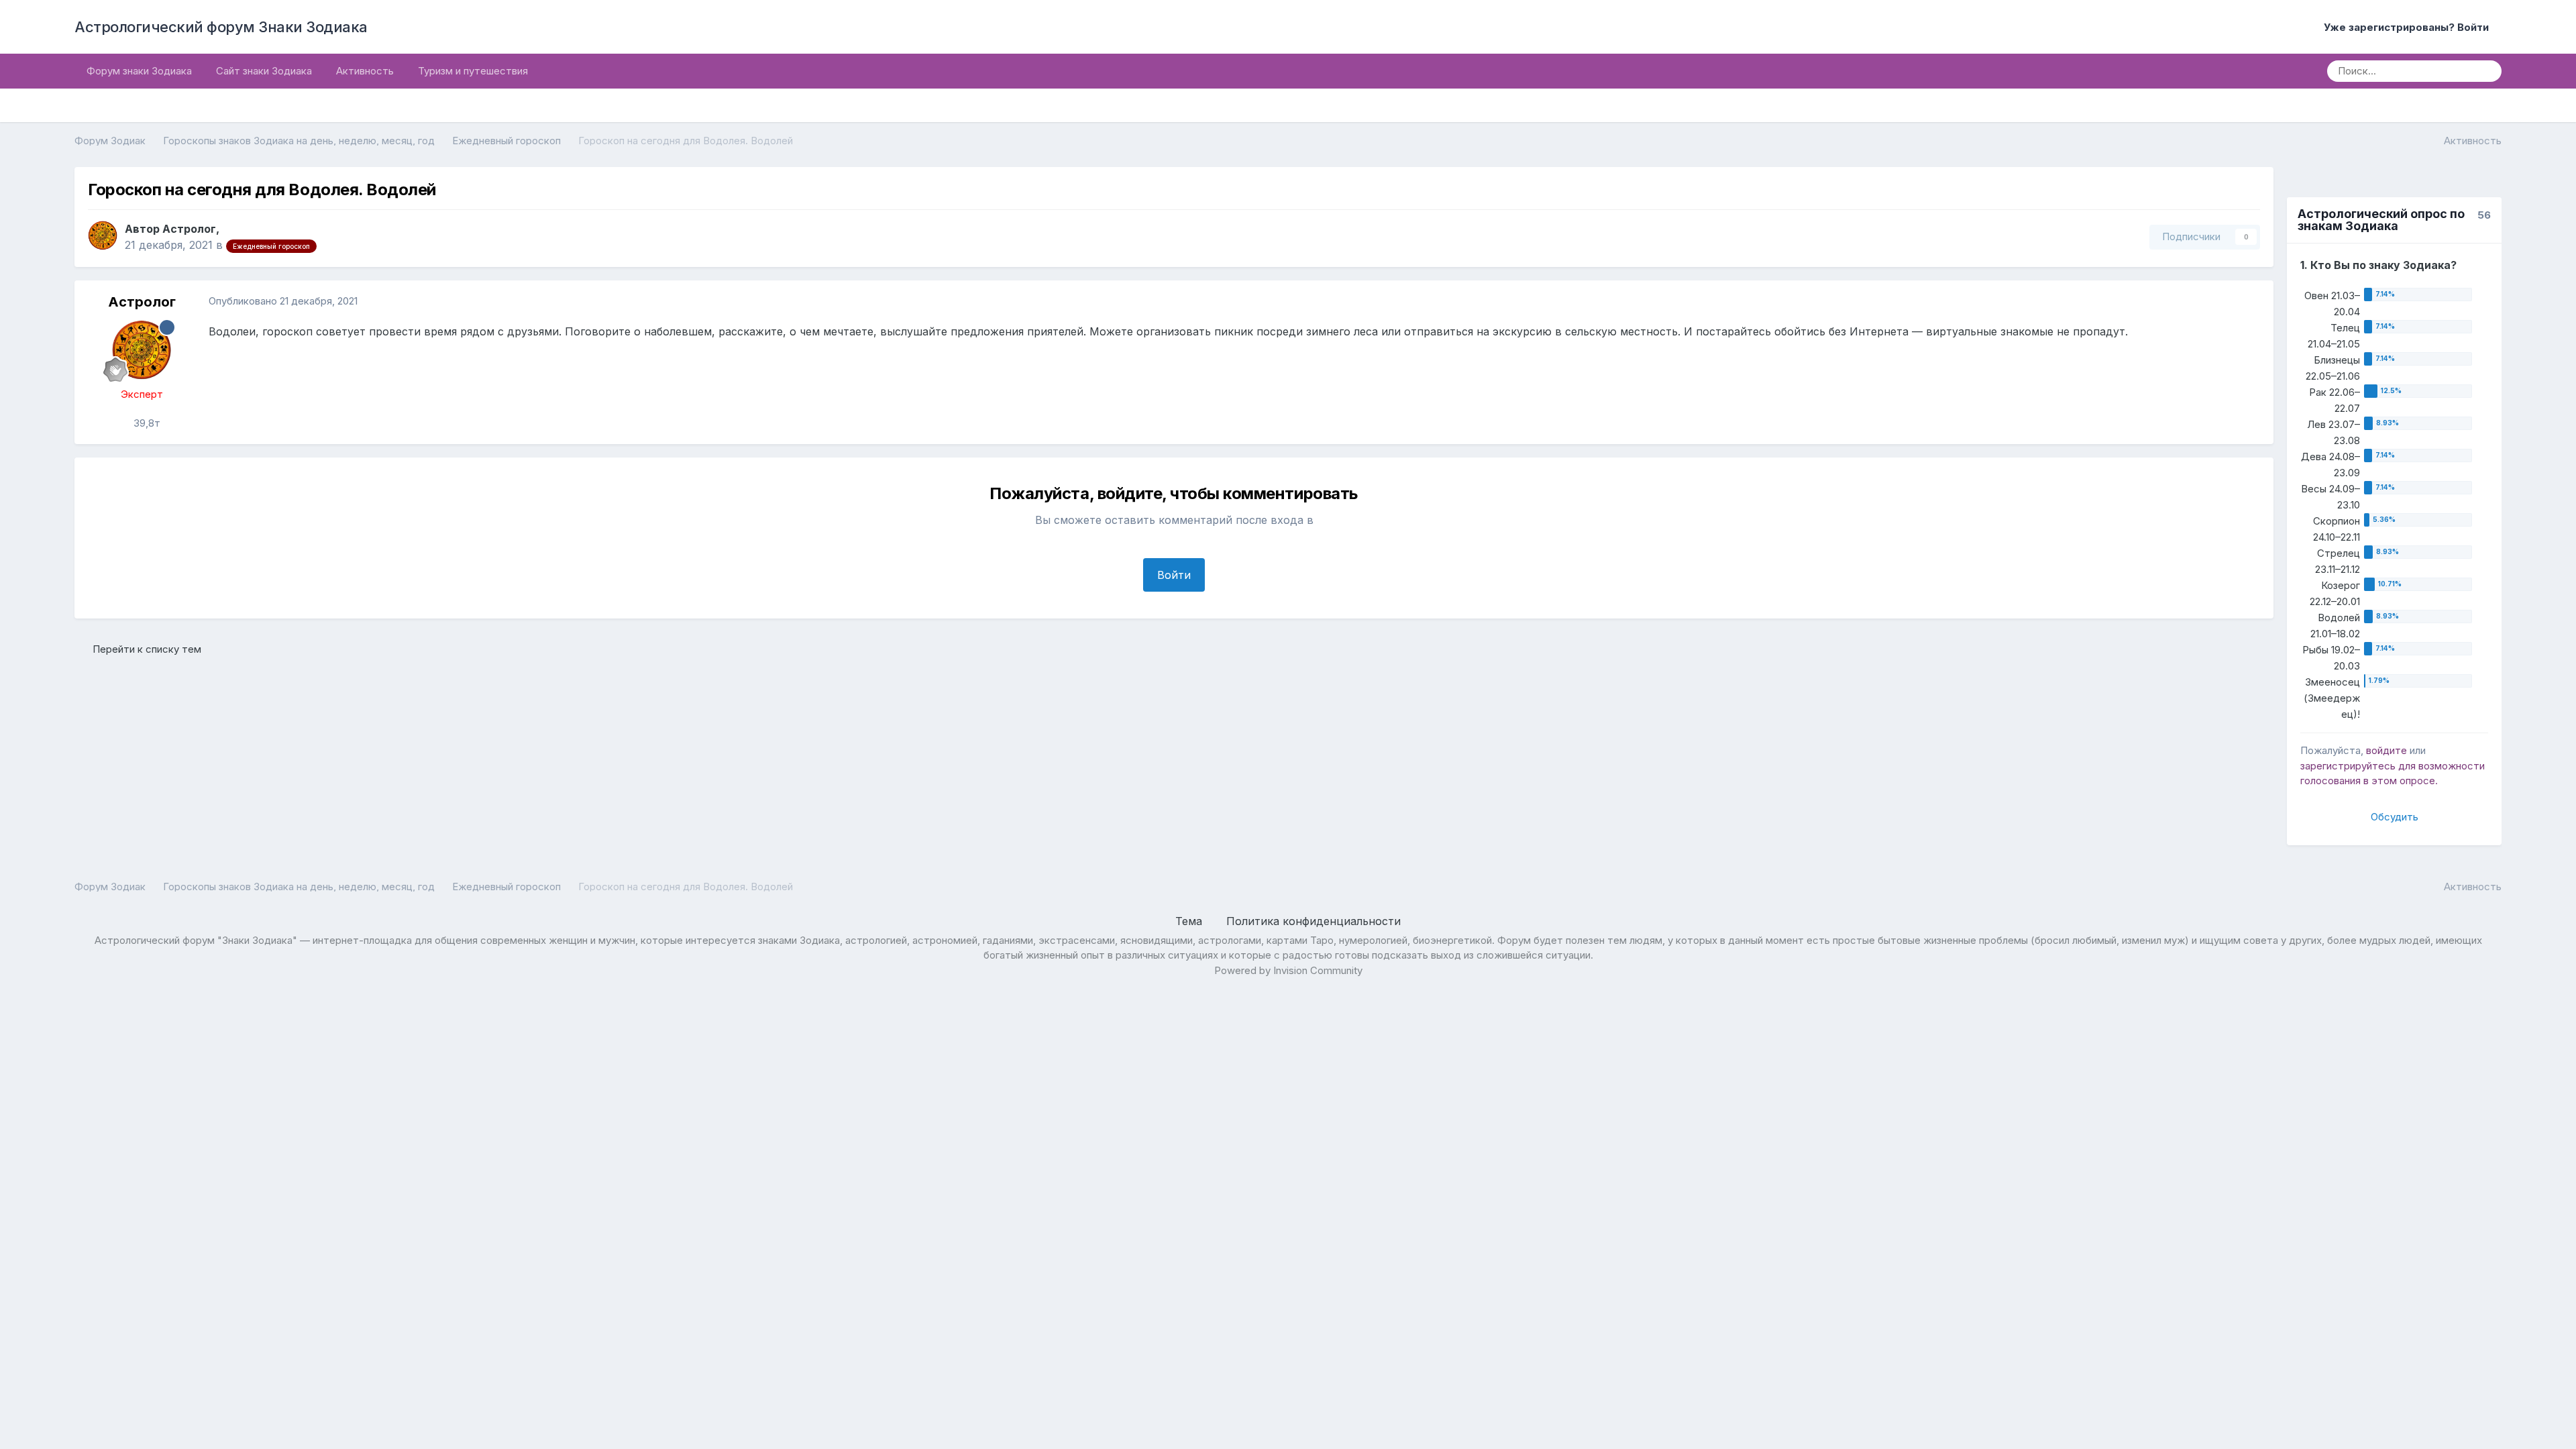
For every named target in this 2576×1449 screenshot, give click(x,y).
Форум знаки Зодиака (139, 71)
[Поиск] (2487, 71)
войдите (2386, 750)
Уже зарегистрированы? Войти (2409, 27)
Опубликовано (283, 301)
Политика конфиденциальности (1313, 921)
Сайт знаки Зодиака (264, 71)
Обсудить (2395, 817)
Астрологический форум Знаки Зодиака (221, 27)
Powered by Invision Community (1288, 970)
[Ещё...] (2249, 302)
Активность (365, 71)
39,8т (146, 423)
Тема (1190, 921)
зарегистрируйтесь (2348, 766)
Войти (1174, 575)
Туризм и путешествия (473, 71)
